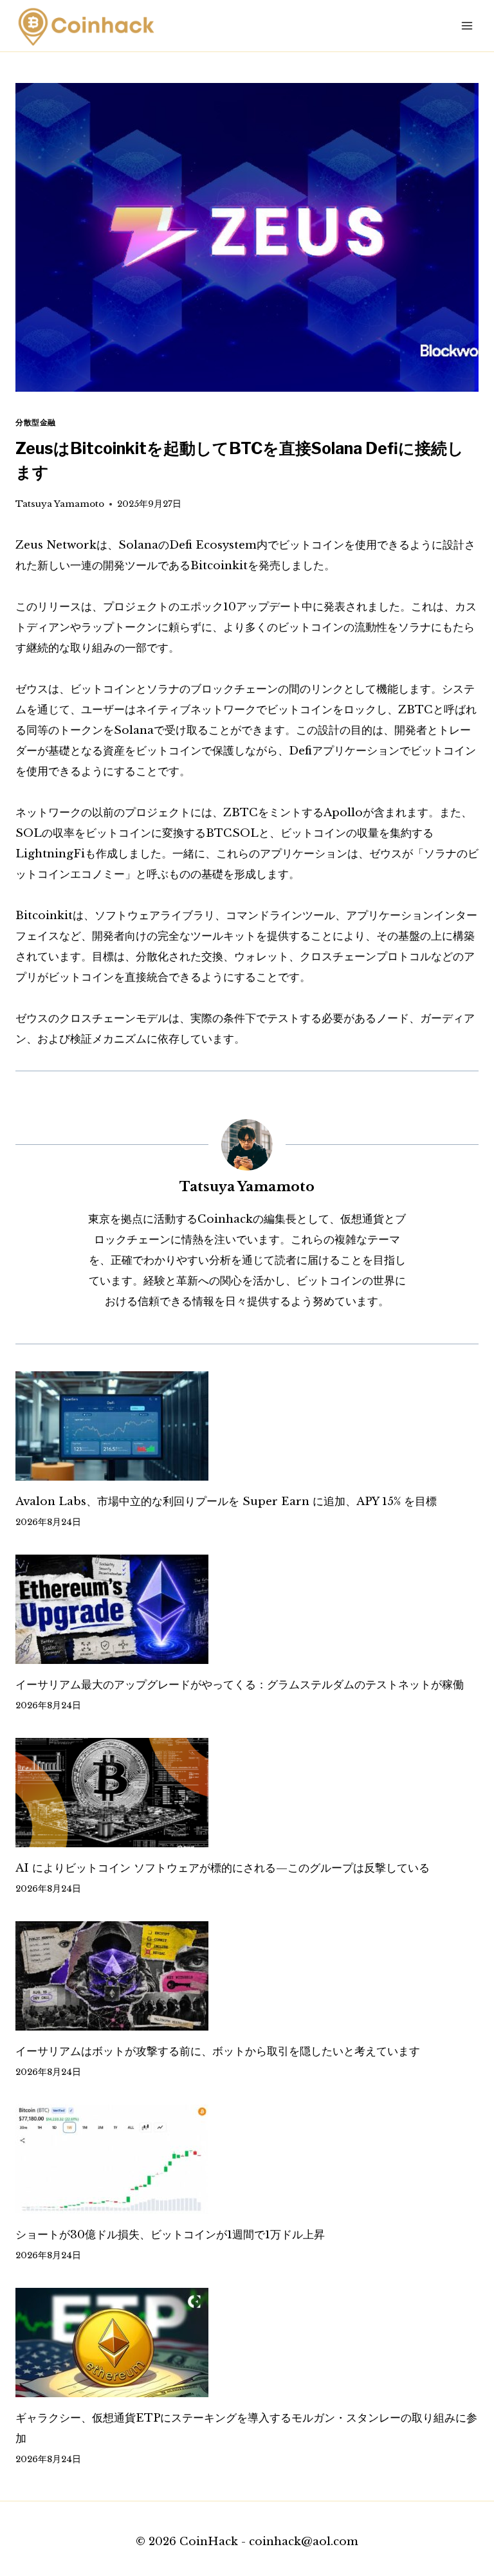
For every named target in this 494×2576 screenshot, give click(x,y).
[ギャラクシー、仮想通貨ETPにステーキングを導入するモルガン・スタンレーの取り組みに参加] (247, 2343)
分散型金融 (36, 422)
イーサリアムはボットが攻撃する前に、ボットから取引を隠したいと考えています (218, 2051)
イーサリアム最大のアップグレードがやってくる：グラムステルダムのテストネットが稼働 (240, 1685)
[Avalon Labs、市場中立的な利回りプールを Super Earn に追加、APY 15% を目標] (247, 1426)
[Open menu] (467, 25)
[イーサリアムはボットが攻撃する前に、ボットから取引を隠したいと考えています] (247, 1976)
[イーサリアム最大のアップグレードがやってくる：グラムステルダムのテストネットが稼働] (247, 1609)
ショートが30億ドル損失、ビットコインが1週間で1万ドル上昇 (170, 2235)
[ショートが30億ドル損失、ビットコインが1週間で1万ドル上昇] (247, 2159)
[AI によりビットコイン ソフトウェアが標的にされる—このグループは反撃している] (247, 1793)
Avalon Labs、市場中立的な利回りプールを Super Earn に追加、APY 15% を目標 (226, 1502)
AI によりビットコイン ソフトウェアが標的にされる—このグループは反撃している (223, 1868)
